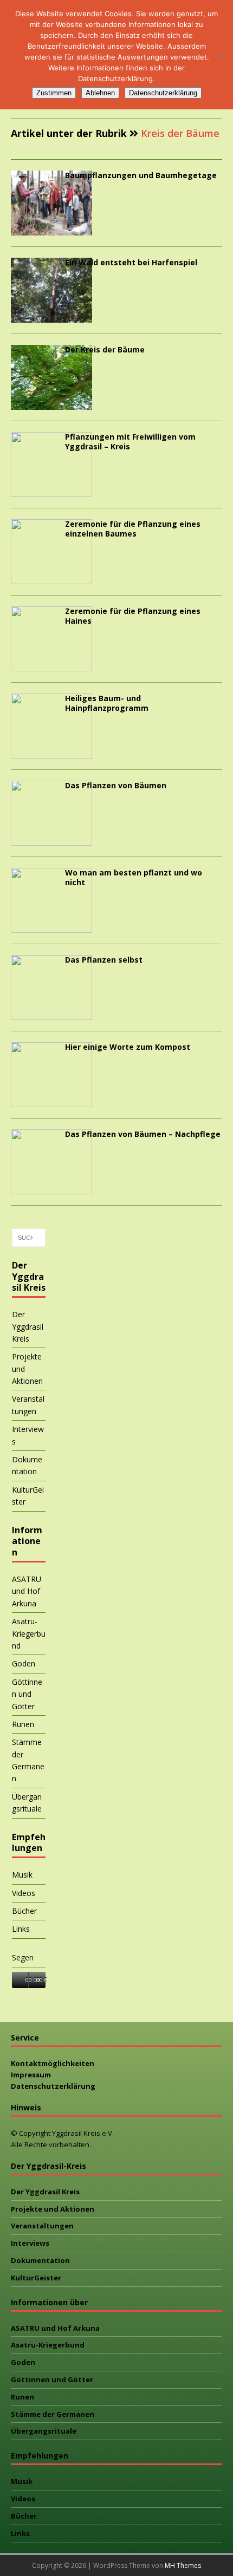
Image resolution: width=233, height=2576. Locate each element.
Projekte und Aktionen (27, 1369)
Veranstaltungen (28, 1405)
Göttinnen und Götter (27, 1694)
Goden (24, 1663)
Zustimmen (54, 93)
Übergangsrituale (27, 1803)
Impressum (31, 2075)
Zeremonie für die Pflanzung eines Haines (133, 616)
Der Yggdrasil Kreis (28, 1326)
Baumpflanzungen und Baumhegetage (141, 175)
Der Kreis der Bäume (105, 349)
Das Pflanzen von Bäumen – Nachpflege (143, 1134)
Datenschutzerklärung (53, 2086)
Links (21, 1929)
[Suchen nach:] (29, 1238)
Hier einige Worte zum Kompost (128, 1047)
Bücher (24, 1911)
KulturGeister (28, 1496)
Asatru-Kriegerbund (29, 1633)
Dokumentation (27, 1465)
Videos (24, 1893)
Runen (23, 1724)
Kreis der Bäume (180, 133)
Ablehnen (100, 93)
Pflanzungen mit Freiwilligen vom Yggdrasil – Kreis (130, 442)
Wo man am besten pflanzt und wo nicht (134, 877)
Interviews (28, 1435)
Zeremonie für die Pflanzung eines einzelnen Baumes (133, 529)
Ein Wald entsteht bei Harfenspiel (131, 262)
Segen (23, 1957)
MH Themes (183, 2565)
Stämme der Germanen (28, 1760)
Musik (22, 1875)
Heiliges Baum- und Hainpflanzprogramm (107, 703)
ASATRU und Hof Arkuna (27, 1591)
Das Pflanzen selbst (104, 960)
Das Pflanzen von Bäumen (116, 785)
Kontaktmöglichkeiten (53, 2063)
